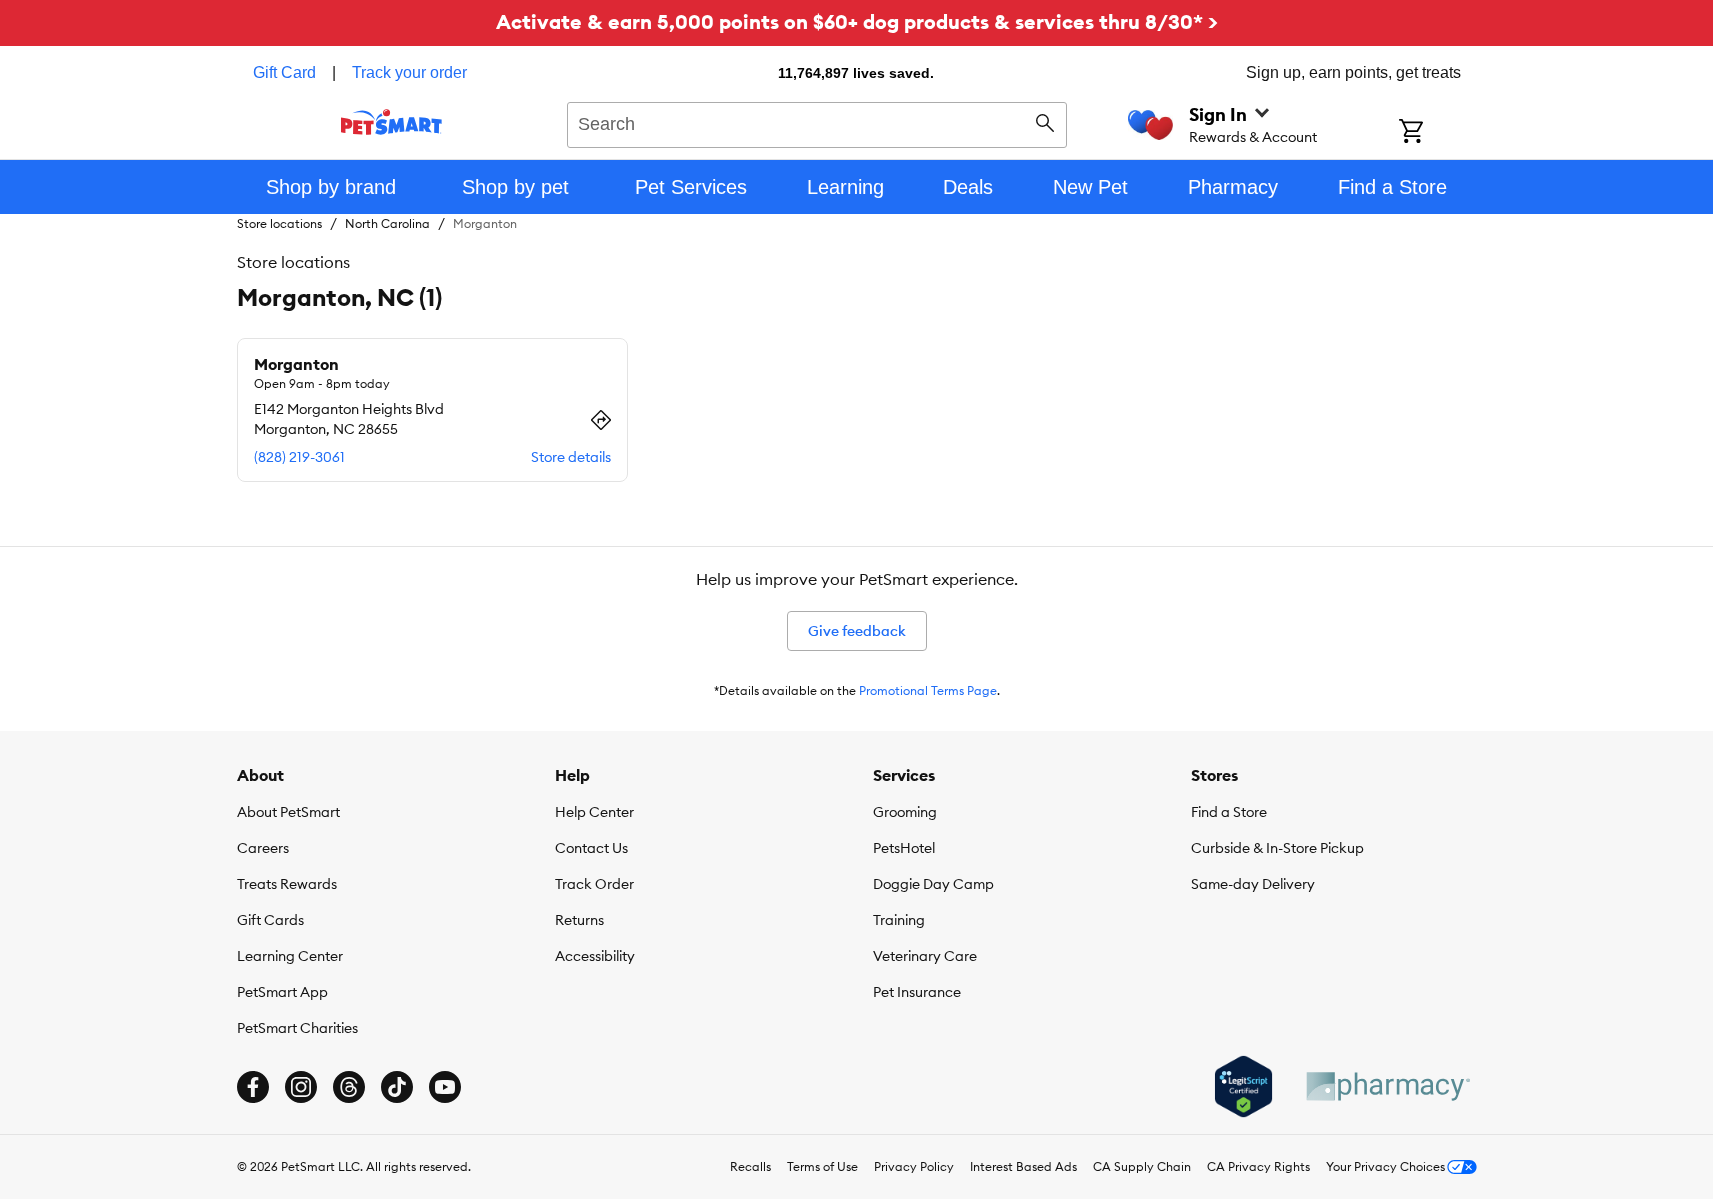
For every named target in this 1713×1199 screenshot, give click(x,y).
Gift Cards (270, 920)
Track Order (594, 884)
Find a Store (1229, 812)
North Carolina (387, 223)
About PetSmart (288, 812)
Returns (579, 920)
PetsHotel (904, 848)
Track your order (409, 72)
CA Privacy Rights (1258, 1166)
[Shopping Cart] (1437, 133)
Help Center (594, 812)
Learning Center (290, 956)
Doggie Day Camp (933, 884)
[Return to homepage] (391, 122)
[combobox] (817, 122)
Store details (571, 457)
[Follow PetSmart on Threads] (349, 1087)
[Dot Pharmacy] (1387, 1086)
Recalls (750, 1166)
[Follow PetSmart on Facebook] (253, 1087)
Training (899, 920)
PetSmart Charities (297, 1028)
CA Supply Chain (1142, 1166)
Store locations (279, 223)
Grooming (905, 812)
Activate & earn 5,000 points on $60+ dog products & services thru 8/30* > (857, 21)
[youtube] (445, 1087)
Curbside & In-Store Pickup (1277, 848)
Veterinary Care (925, 956)
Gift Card (284, 72)
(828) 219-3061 (299, 457)
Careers (263, 848)
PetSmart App (282, 992)
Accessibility (595, 956)
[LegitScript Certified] (1243, 1087)
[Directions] (601, 420)
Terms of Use (822, 1166)
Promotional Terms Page (928, 690)
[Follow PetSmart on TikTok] (397, 1087)
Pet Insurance (917, 992)
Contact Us (591, 848)
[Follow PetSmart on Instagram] (301, 1087)
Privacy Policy (914, 1166)
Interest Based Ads (1023, 1166)
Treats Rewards (287, 884)
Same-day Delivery (1253, 884)
